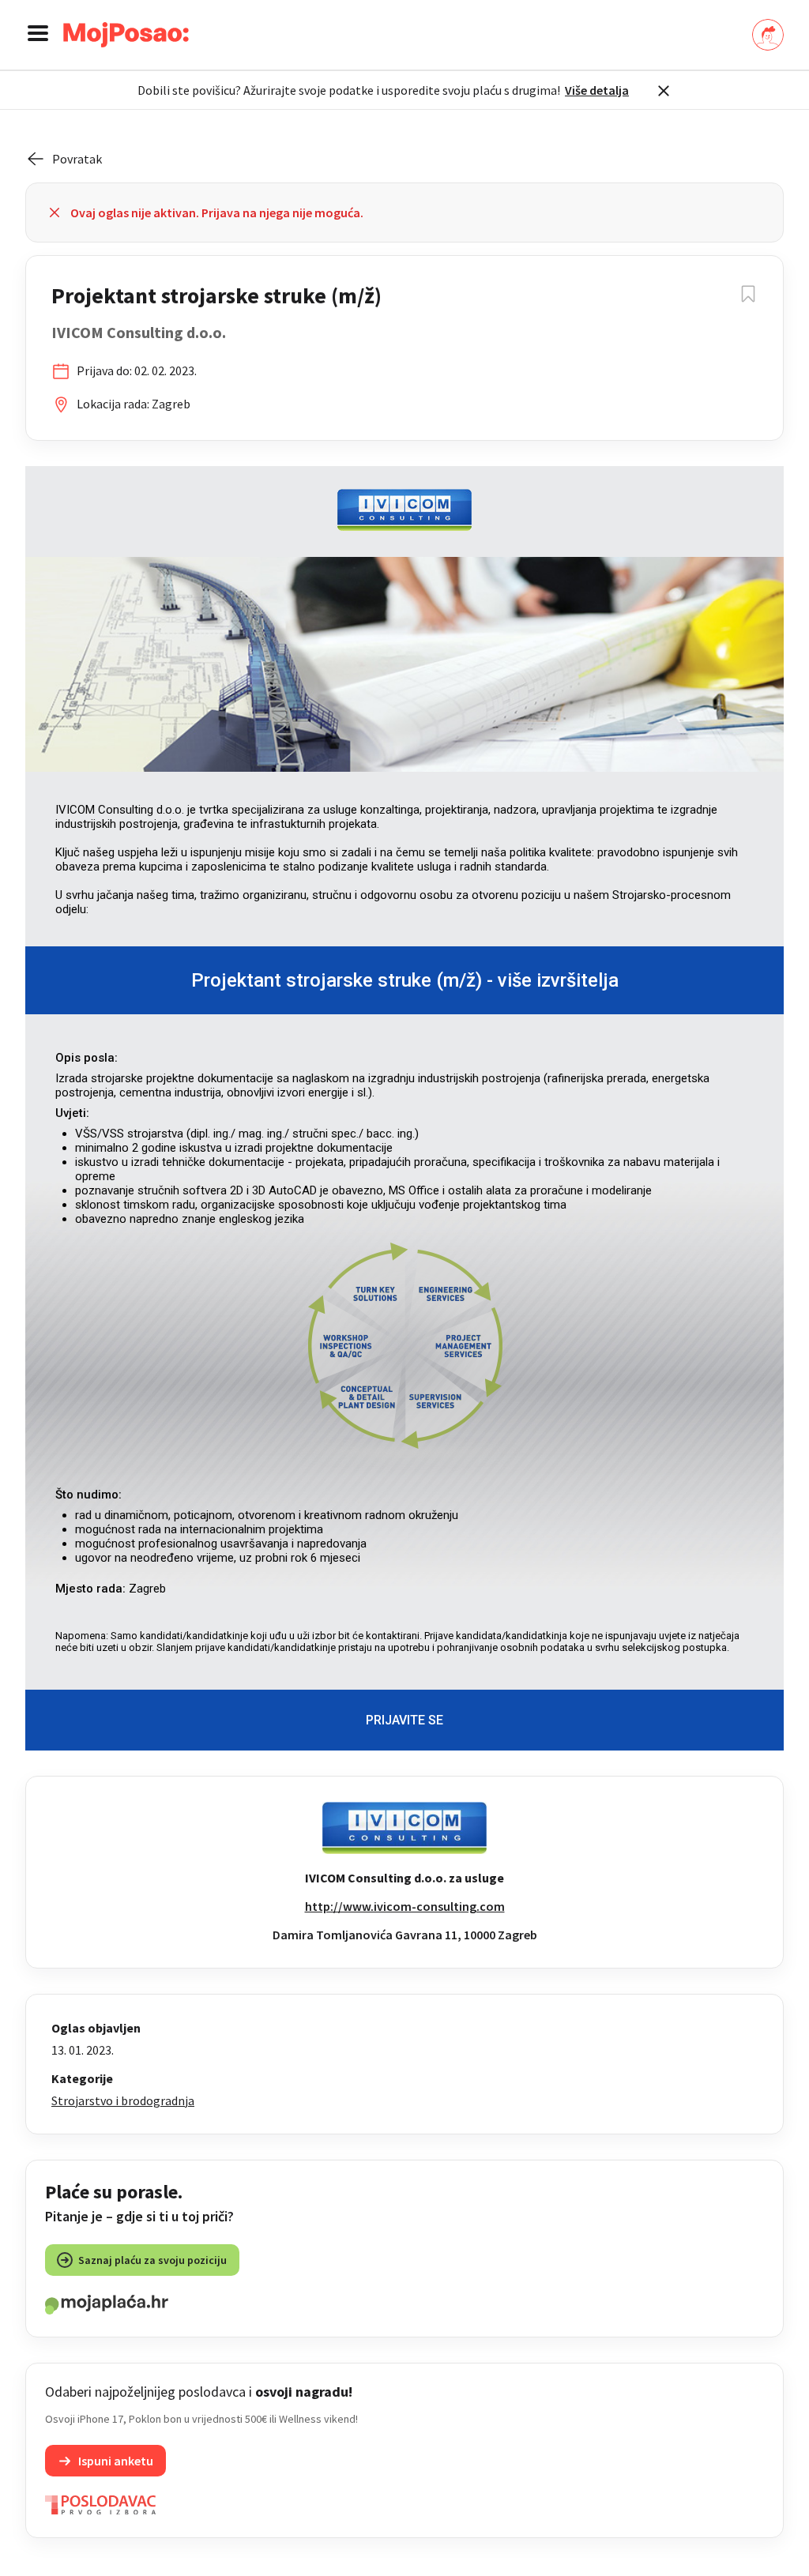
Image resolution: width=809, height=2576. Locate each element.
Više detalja (597, 90)
